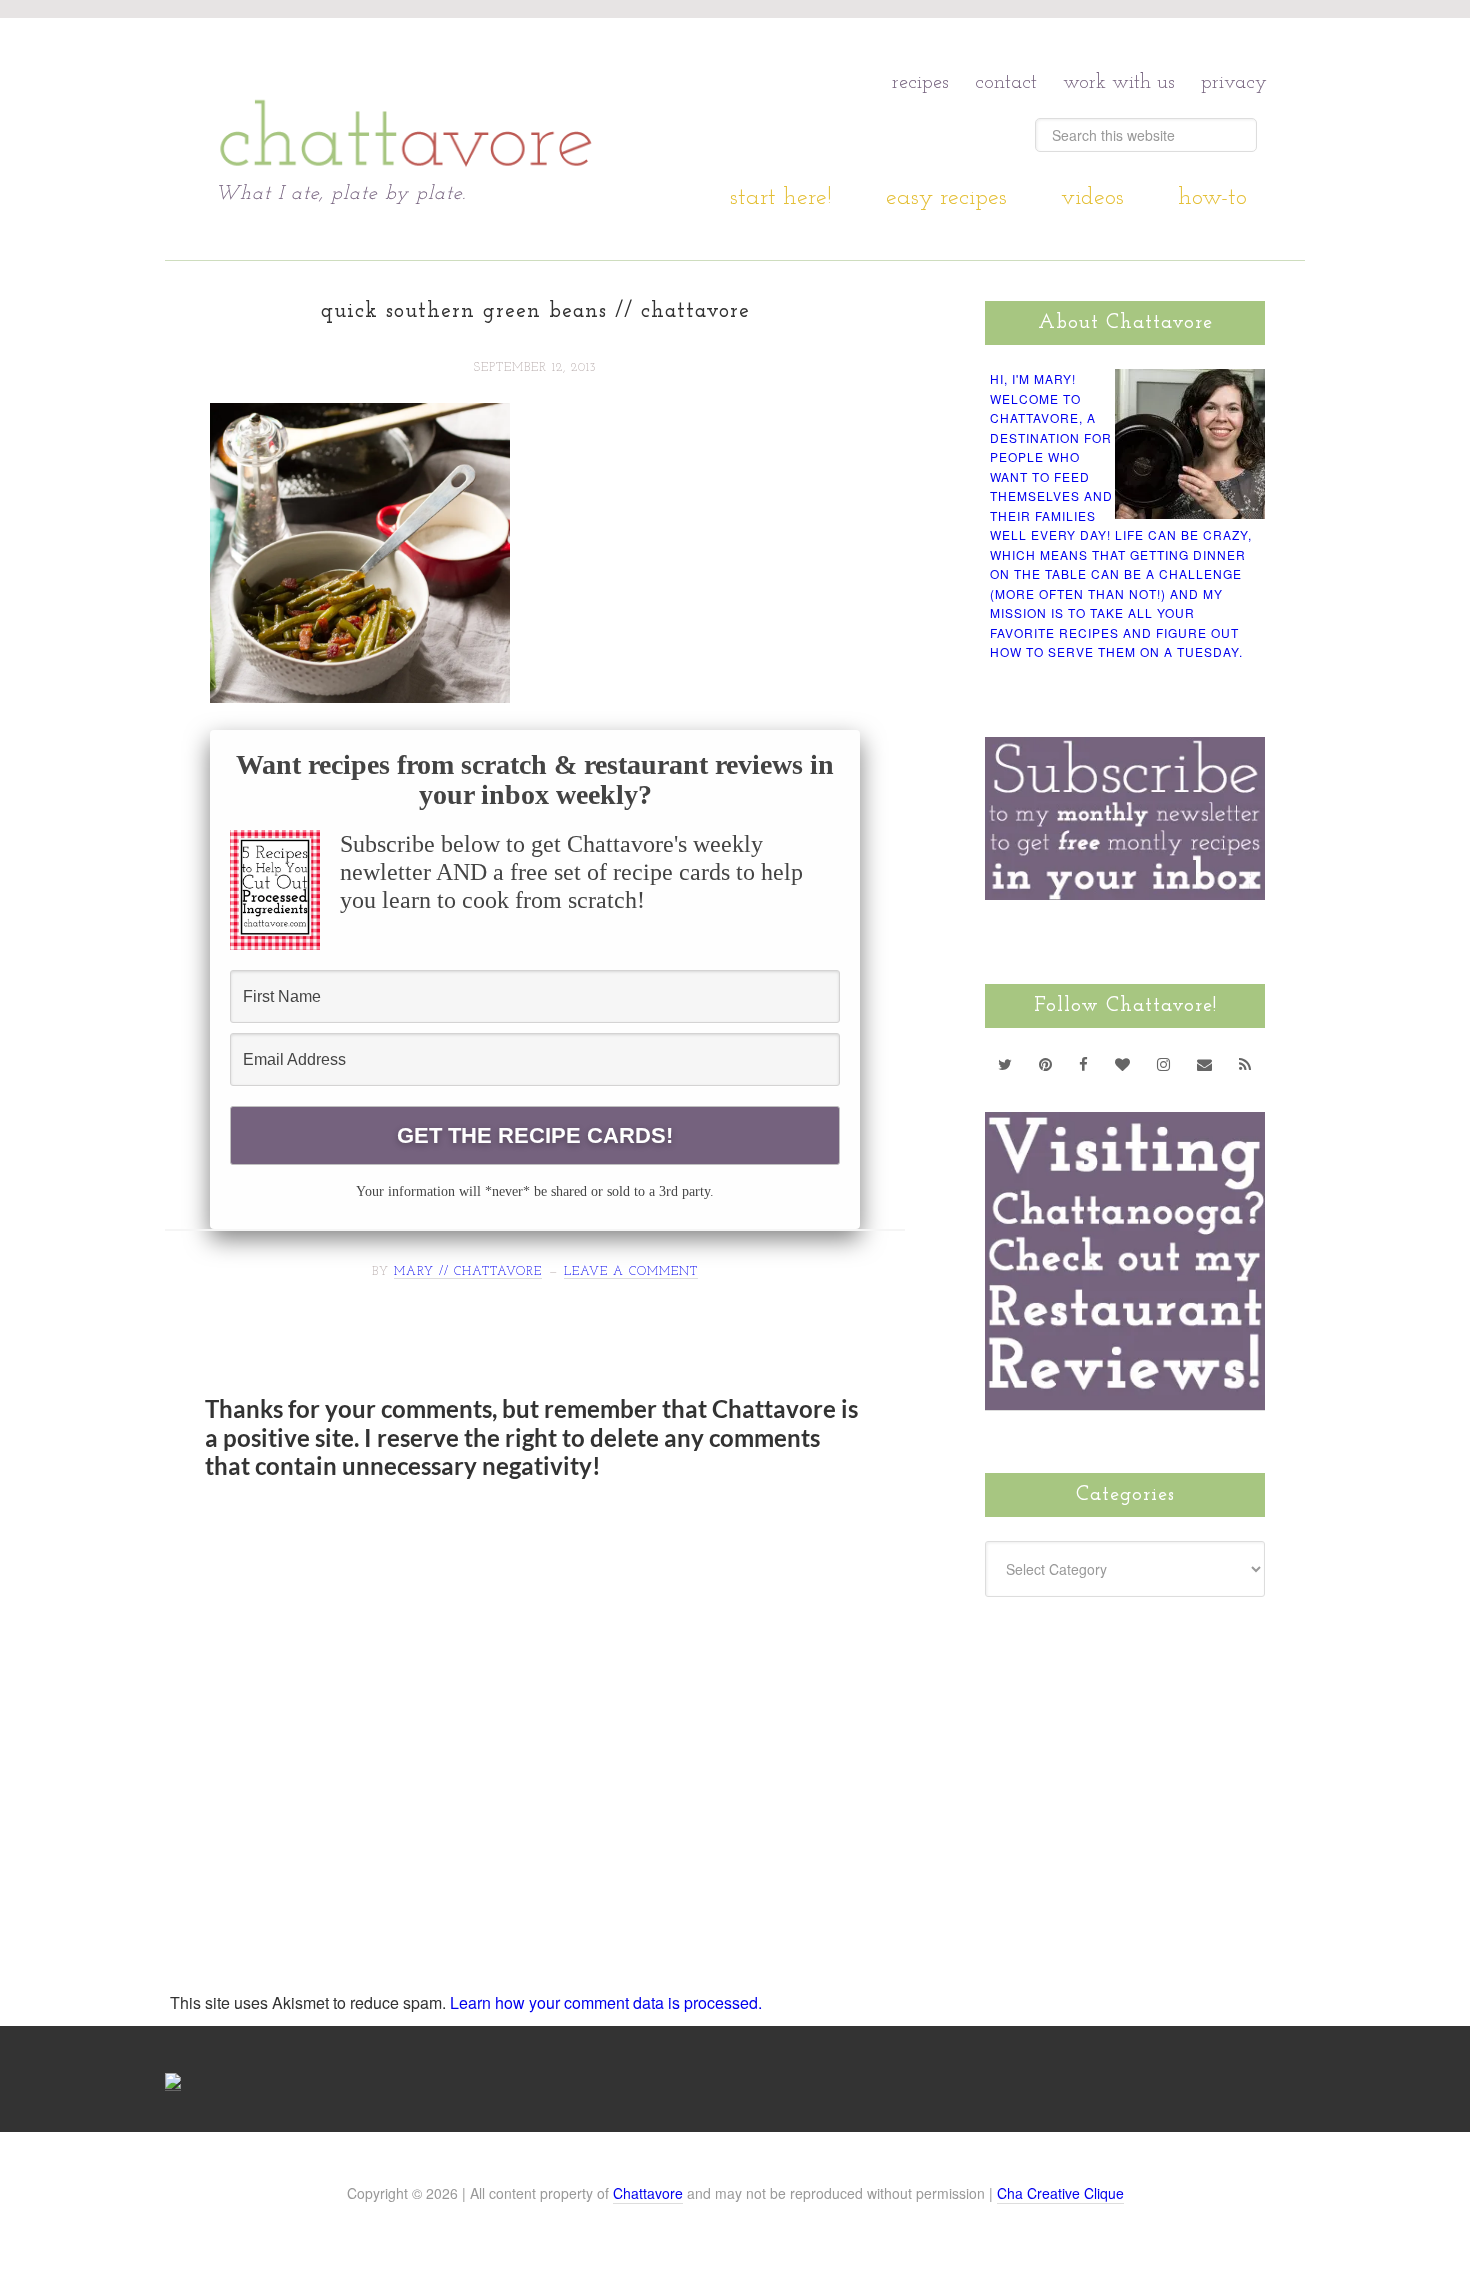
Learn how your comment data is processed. (606, 2002)
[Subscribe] (1245, 1064)
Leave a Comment (631, 1272)
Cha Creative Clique (1060, 2193)
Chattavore (406, 99)
